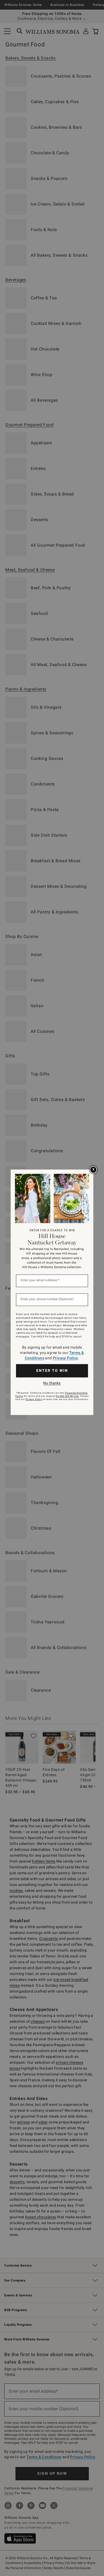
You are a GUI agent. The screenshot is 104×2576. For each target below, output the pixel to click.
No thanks (52, 1383)
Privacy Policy (65, 1358)
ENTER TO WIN (52, 1370)
